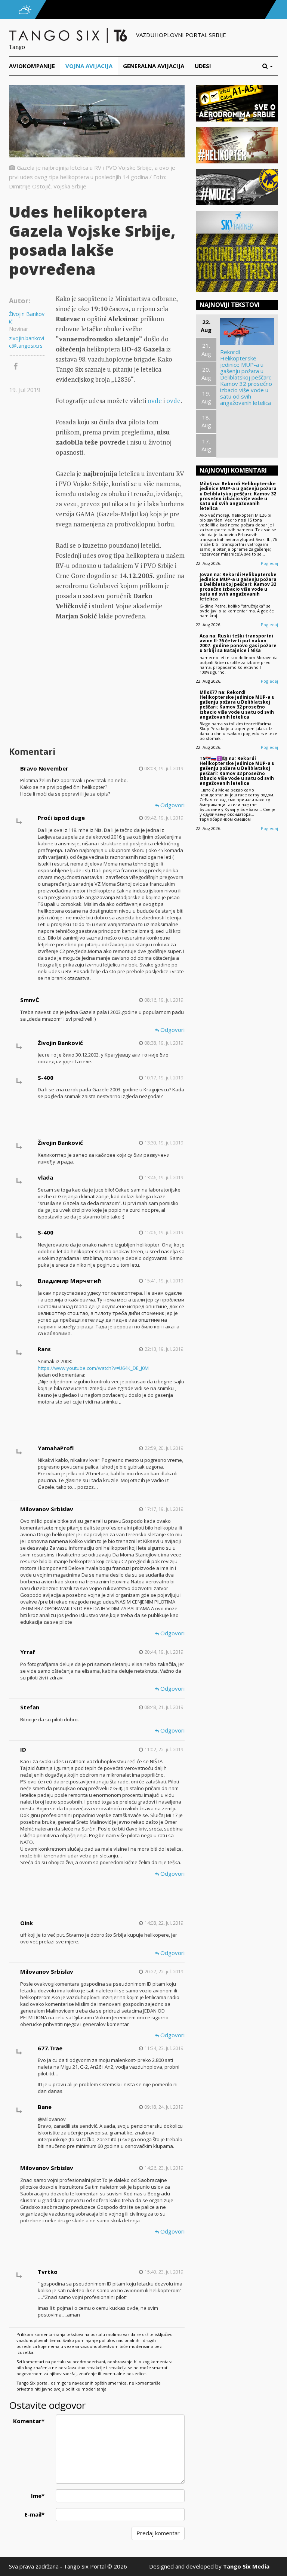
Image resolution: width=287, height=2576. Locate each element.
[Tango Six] (69, 35)
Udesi (203, 66)
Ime (38, 2496)
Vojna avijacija (89, 66)
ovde (155, 401)
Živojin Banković (27, 318)
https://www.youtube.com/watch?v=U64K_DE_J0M (93, 1368)
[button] (270, 66)
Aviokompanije (32, 66)
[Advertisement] (120, 685)
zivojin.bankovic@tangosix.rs (27, 342)
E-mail (35, 2514)
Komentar (29, 2421)
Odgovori (172, 805)
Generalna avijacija (154, 66)
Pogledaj (269, 563)
